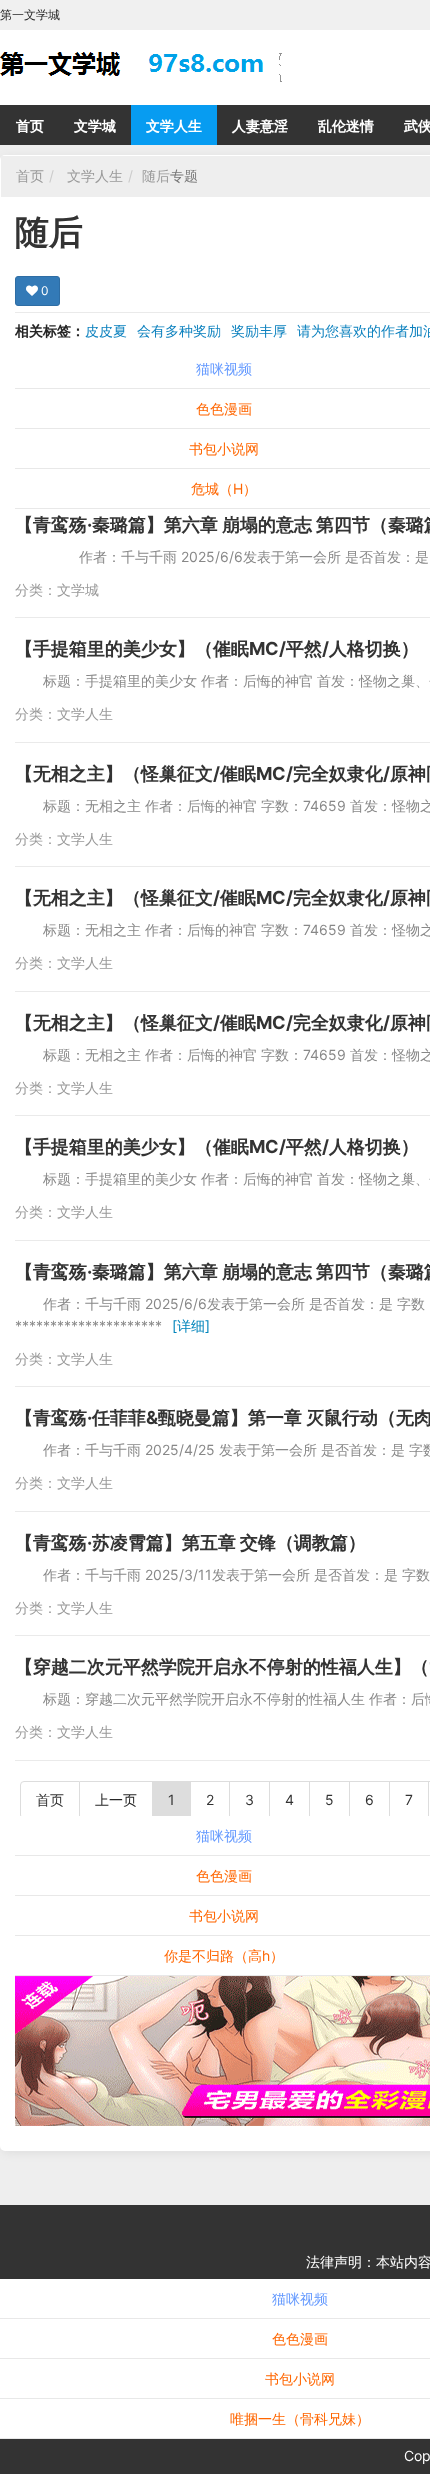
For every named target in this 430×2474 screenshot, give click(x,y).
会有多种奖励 (179, 330)
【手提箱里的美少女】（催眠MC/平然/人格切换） (217, 648)
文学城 (95, 125)
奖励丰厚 (259, 330)
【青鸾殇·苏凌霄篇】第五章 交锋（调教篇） (190, 1542)
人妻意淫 (260, 125)
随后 (156, 175)
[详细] (191, 1325)
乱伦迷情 (346, 125)
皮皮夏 (106, 330)
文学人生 (174, 125)
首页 (30, 125)
